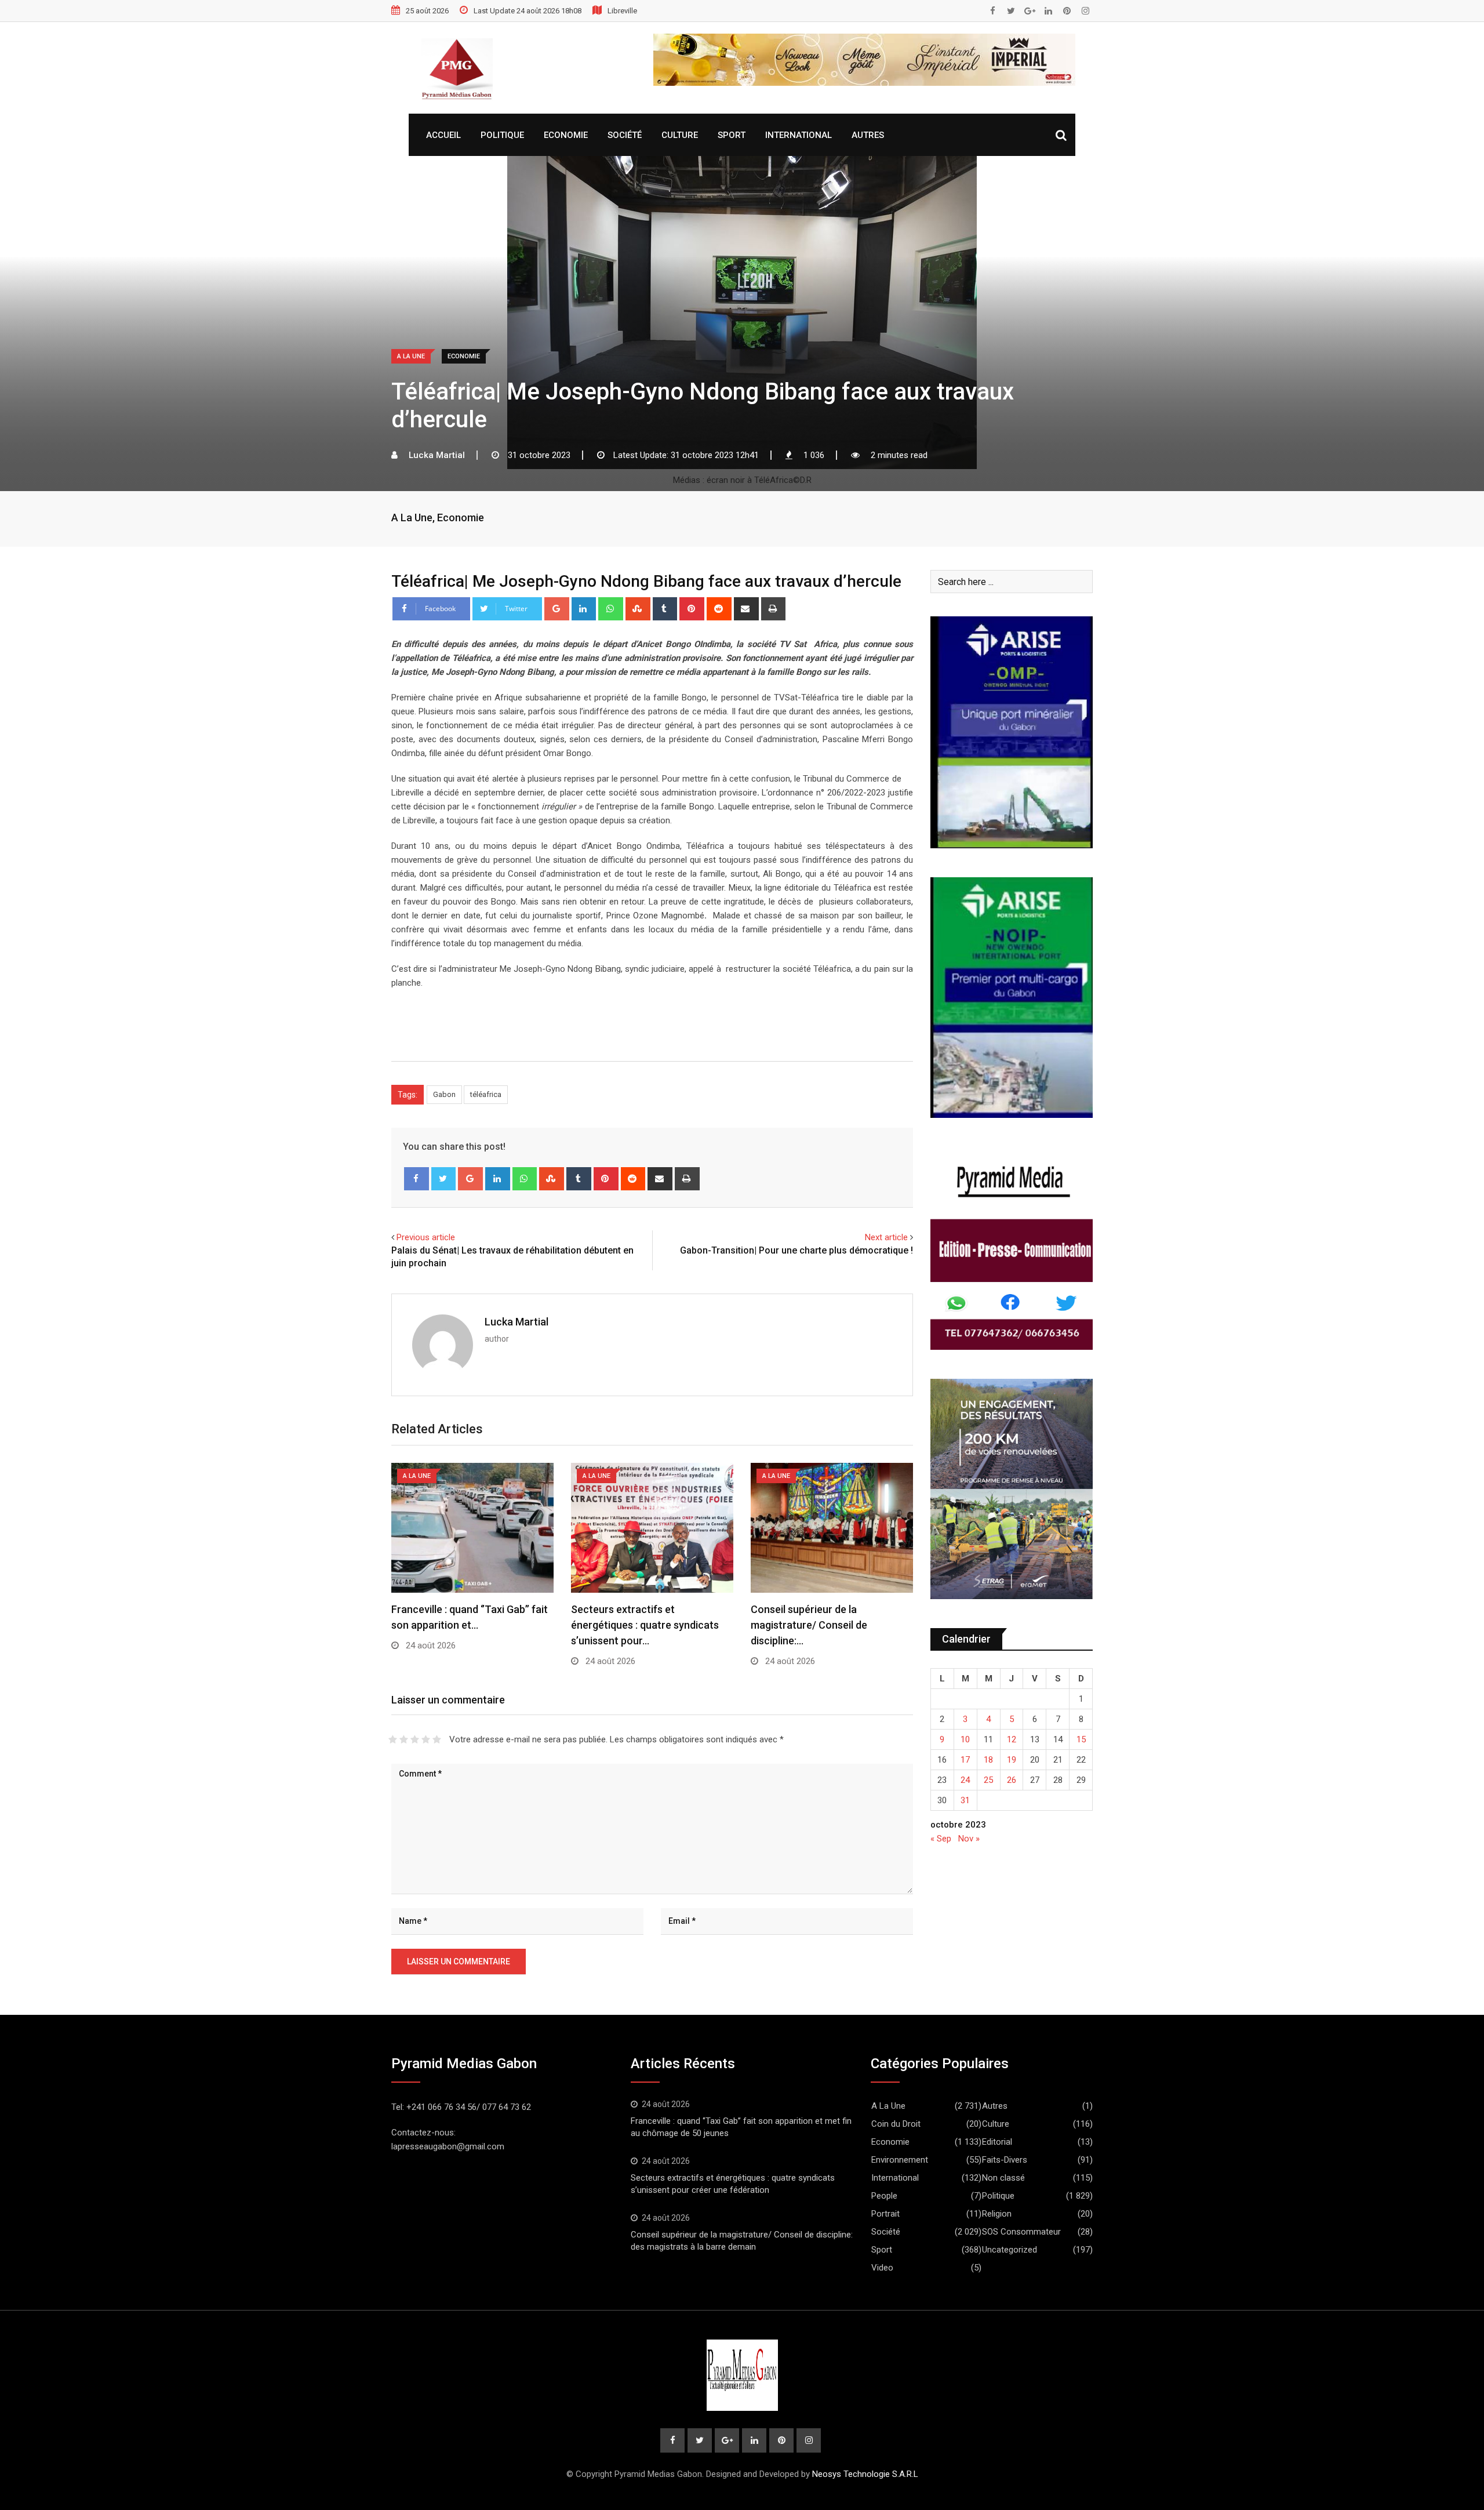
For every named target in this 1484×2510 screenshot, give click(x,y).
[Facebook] (417, 1179)
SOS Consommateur (1021, 2232)
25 (988, 1780)
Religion (997, 2214)
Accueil (443, 135)
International (799, 135)
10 (965, 1739)
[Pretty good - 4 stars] (426, 1739)
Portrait (885, 2214)
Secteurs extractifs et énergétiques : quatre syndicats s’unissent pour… (645, 1625)
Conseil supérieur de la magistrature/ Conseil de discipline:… (809, 1625)
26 (1012, 1780)
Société (625, 135)
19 (1012, 1760)
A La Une (412, 517)
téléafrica (486, 1094)
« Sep (941, 1839)
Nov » (969, 1839)
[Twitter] (444, 1179)
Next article (886, 1237)
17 (965, 1760)
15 (1081, 1739)
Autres (868, 135)
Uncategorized (1010, 2250)
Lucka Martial (517, 1322)
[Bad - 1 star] (393, 1739)
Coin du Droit (896, 2124)
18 (988, 1760)
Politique (502, 135)
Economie (566, 135)
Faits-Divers (1005, 2160)
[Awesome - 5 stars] (437, 1739)
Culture (680, 135)
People (884, 2196)
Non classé (1003, 2178)
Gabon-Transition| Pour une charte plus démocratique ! (796, 1250)
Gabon (444, 1094)
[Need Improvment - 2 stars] (404, 1739)
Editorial (997, 2142)
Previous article (426, 1237)
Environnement (900, 2160)
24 (965, 1780)
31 (965, 1800)
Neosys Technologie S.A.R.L (865, 2474)
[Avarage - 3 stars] (415, 1739)
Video (882, 2268)
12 (1012, 1739)
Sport (732, 135)
